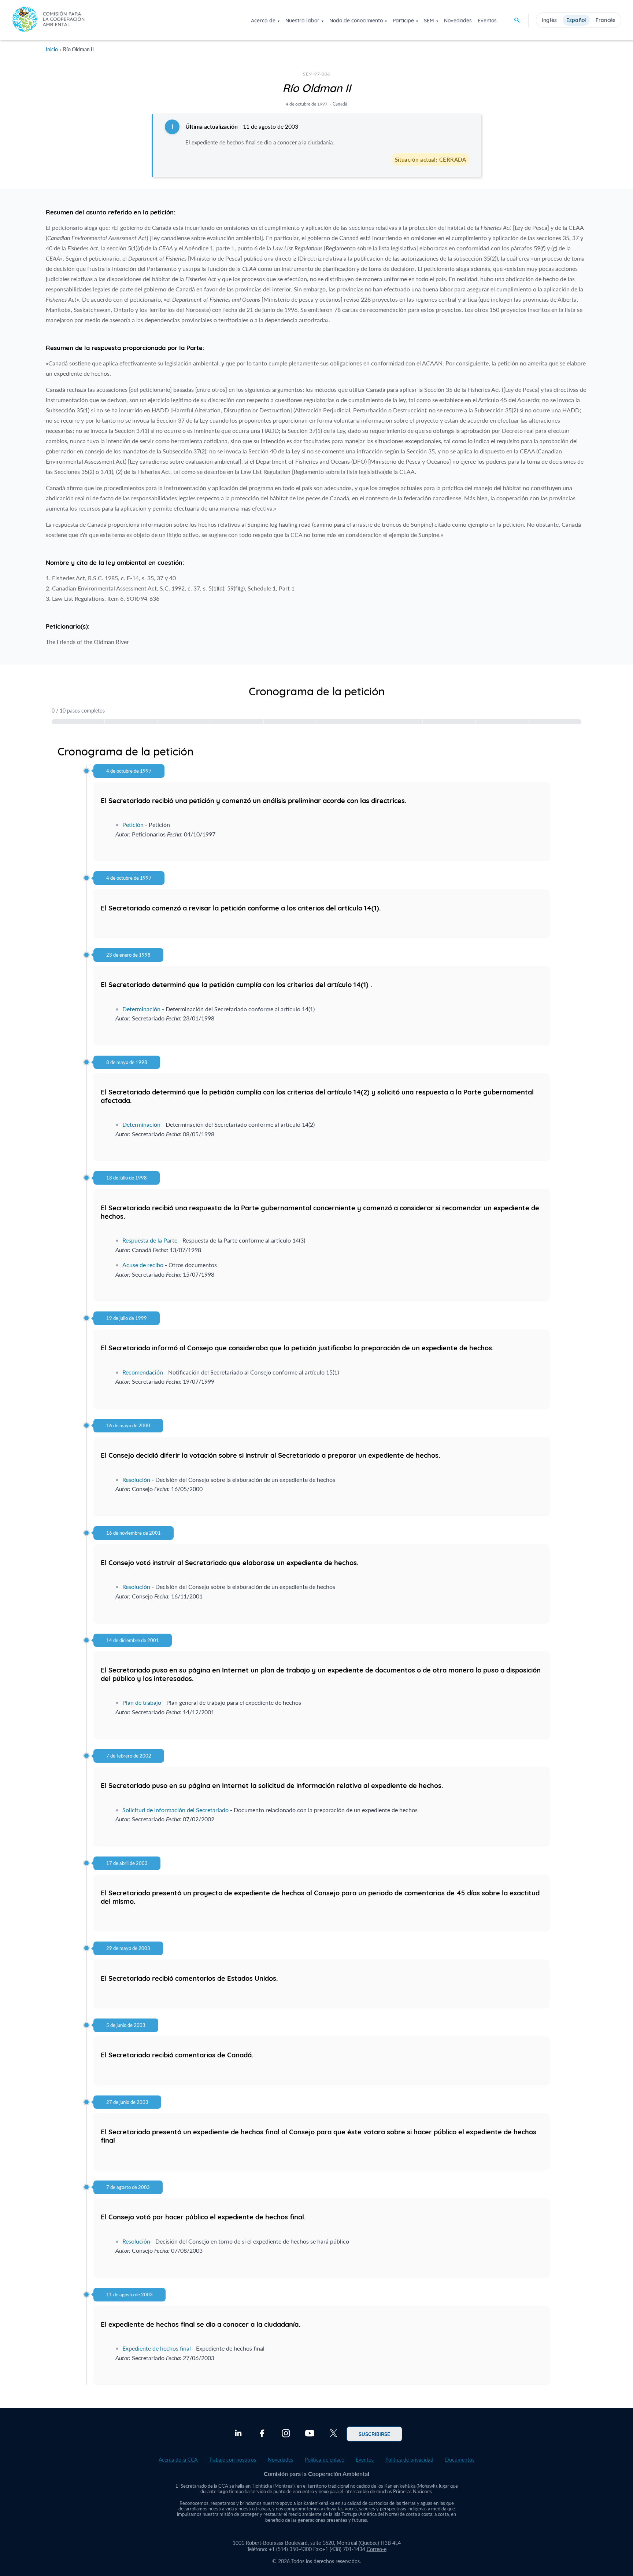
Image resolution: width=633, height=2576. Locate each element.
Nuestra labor (302, 21)
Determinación (141, 1009)
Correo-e (377, 2549)
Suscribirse (374, 2434)
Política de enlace (324, 2460)
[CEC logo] (48, 20)
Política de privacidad (409, 2460)
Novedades (458, 21)
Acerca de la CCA (178, 2460)
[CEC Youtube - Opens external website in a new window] (310, 2434)
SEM (429, 21)
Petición (133, 825)
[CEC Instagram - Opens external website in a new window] (286, 2434)
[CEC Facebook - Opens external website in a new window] (262, 2434)
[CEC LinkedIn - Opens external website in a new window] (238, 2434)
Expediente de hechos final (157, 2348)
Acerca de (263, 21)
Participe (403, 21)
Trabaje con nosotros (233, 2460)
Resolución (136, 1480)
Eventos (487, 21)
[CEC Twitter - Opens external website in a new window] (334, 2434)
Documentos (460, 2460)
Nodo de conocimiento (356, 21)
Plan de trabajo (142, 1702)
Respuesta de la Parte (150, 1240)
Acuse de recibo (143, 1265)
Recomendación (143, 1372)
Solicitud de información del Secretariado (175, 1810)
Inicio (52, 49)
